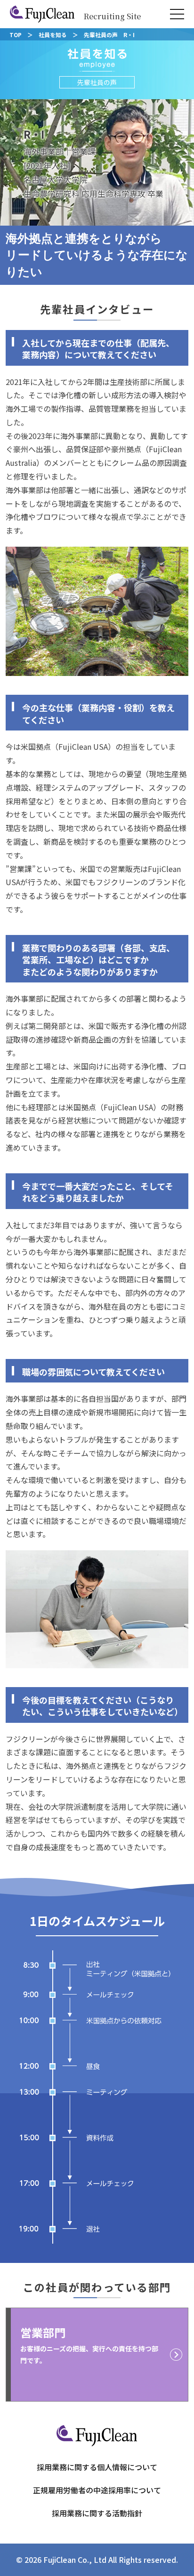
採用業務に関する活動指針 (97, 2513)
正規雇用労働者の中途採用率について (97, 2490)
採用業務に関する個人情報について (97, 2467)
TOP (16, 35)
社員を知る (53, 35)
